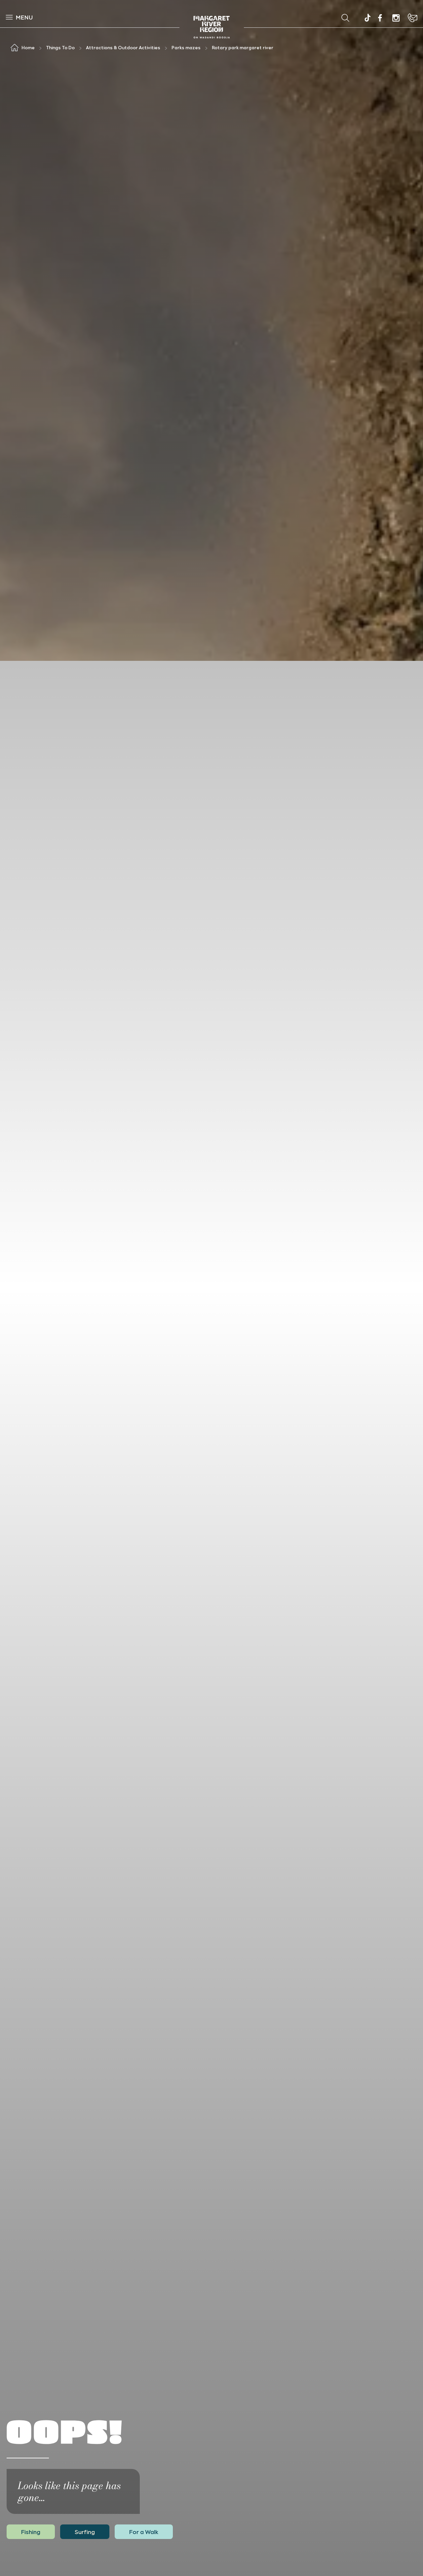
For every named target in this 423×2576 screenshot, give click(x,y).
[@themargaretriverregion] (367, 19)
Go (255, 18)
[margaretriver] (396, 18)
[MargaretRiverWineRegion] (380, 18)
